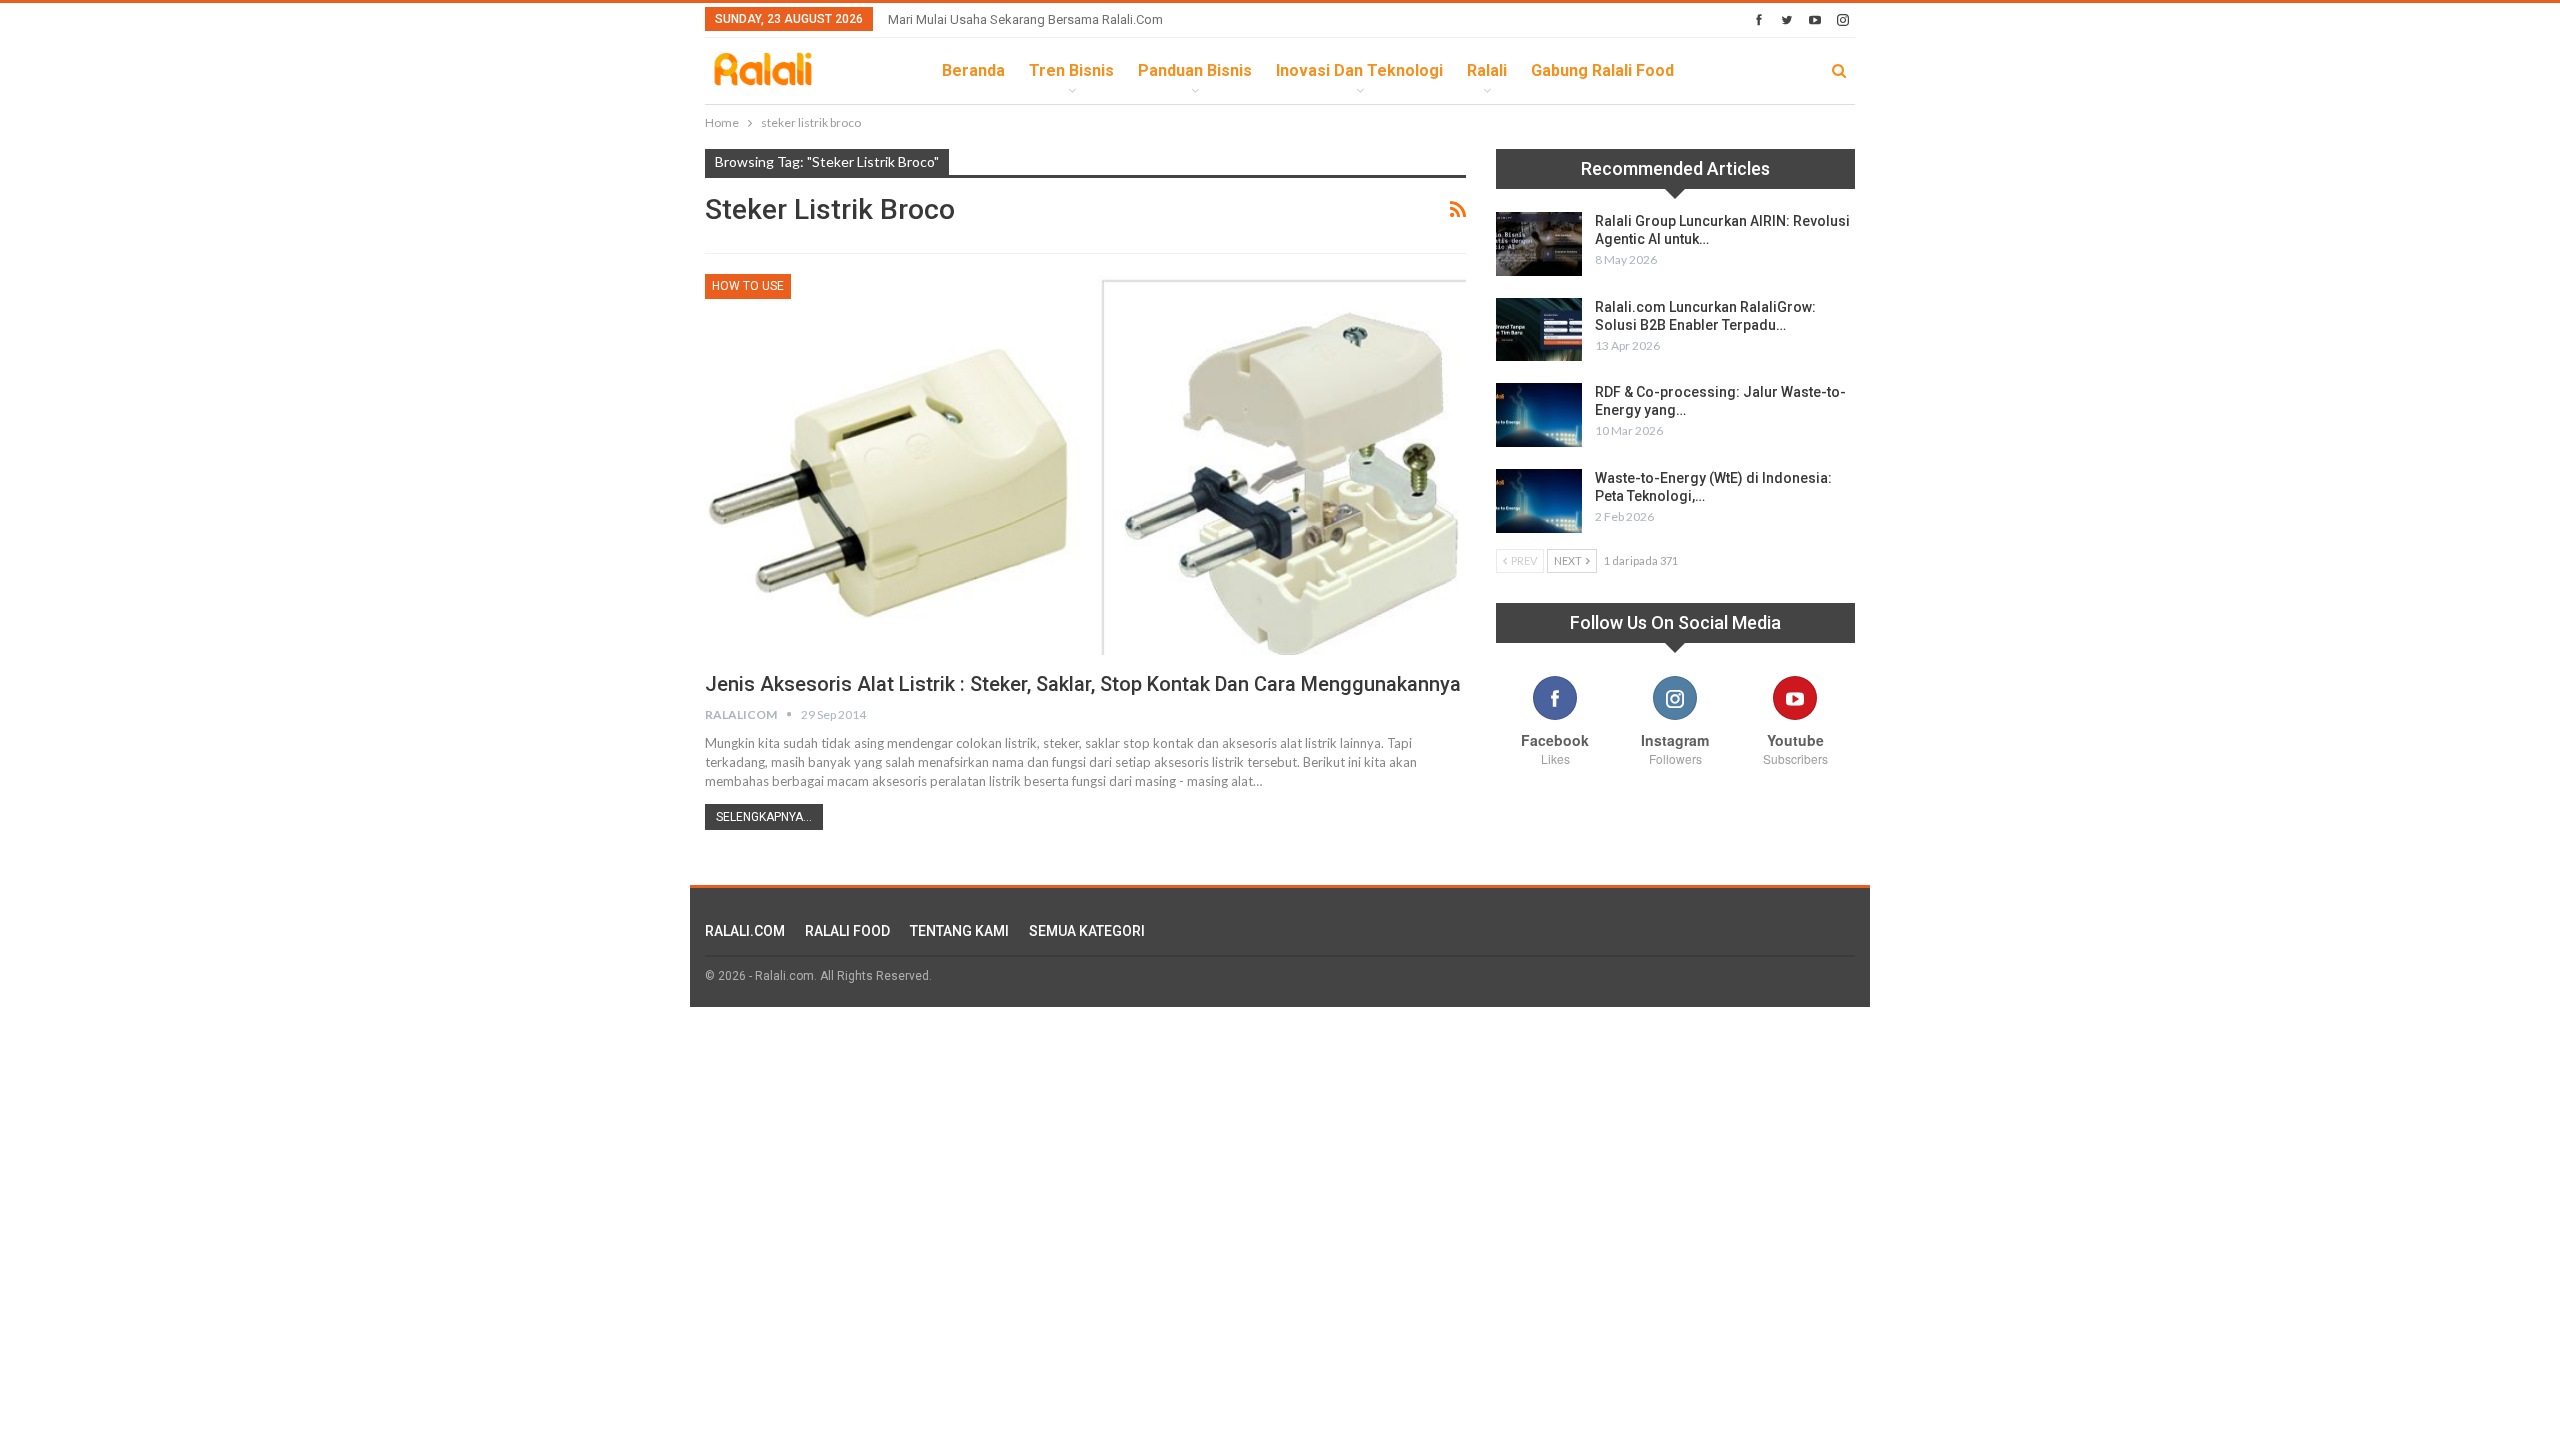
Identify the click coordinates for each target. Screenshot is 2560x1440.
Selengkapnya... (764, 817)
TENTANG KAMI (959, 931)
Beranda (973, 70)
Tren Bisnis (1071, 70)
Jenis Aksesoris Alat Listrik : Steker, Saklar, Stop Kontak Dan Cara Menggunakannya (1083, 684)
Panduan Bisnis (1195, 70)
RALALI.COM (745, 931)
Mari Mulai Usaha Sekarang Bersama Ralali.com (1025, 19)
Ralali (1487, 70)
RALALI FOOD (847, 931)
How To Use (748, 286)
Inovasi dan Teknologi (1359, 70)
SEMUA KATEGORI (1087, 931)
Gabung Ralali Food (1602, 70)
